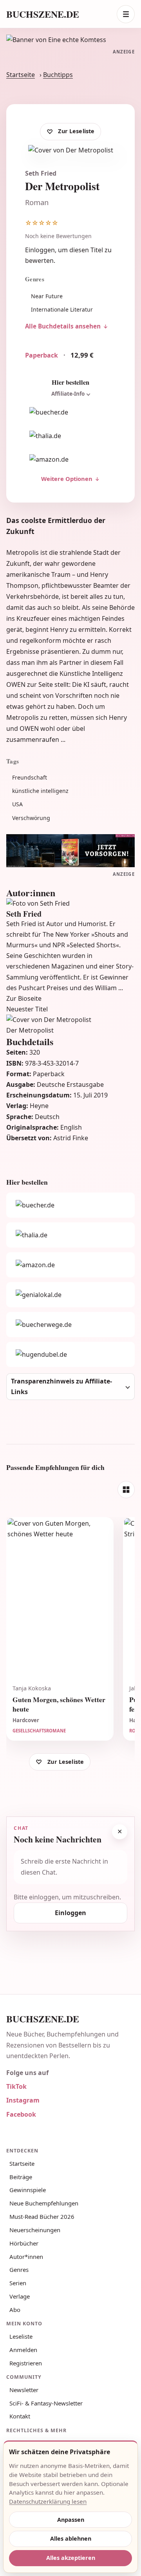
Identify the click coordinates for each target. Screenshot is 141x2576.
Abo (15, 2310)
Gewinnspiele (28, 2190)
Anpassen (71, 2520)
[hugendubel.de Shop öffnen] (70, 1354)
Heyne (39, 1106)
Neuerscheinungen (35, 2230)
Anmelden (23, 2350)
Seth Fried (41, 173)
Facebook (21, 2114)
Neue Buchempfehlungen (44, 2203)
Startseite (21, 75)
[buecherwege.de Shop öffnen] (70, 1325)
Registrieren (26, 2363)
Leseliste (21, 2336)
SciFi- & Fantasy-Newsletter (46, 2403)
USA (17, 804)
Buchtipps (58, 75)
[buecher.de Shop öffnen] (70, 413)
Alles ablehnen (71, 2538)
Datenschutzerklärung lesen (48, 2501)
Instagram (23, 2100)
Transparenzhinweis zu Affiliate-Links (61, 1386)
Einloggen (40, 250)
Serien (18, 2283)
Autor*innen (26, 2257)
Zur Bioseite (24, 998)
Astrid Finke (71, 1138)
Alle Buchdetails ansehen (63, 326)
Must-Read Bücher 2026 (42, 2216)
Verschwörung (31, 818)
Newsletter (24, 2390)
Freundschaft (30, 777)
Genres (19, 2270)
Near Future (47, 296)
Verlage (20, 2296)
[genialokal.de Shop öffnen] (70, 1295)
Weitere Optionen (67, 479)
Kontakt (20, 2416)
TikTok (16, 2086)
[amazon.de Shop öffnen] (70, 460)
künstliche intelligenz (40, 791)
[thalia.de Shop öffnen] (70, 436)
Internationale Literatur (62, 309)
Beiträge (21, 2177)
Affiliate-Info (68, 394)
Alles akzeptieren (71, 2558)
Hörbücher (24, 2243)
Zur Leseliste (76, 131)
